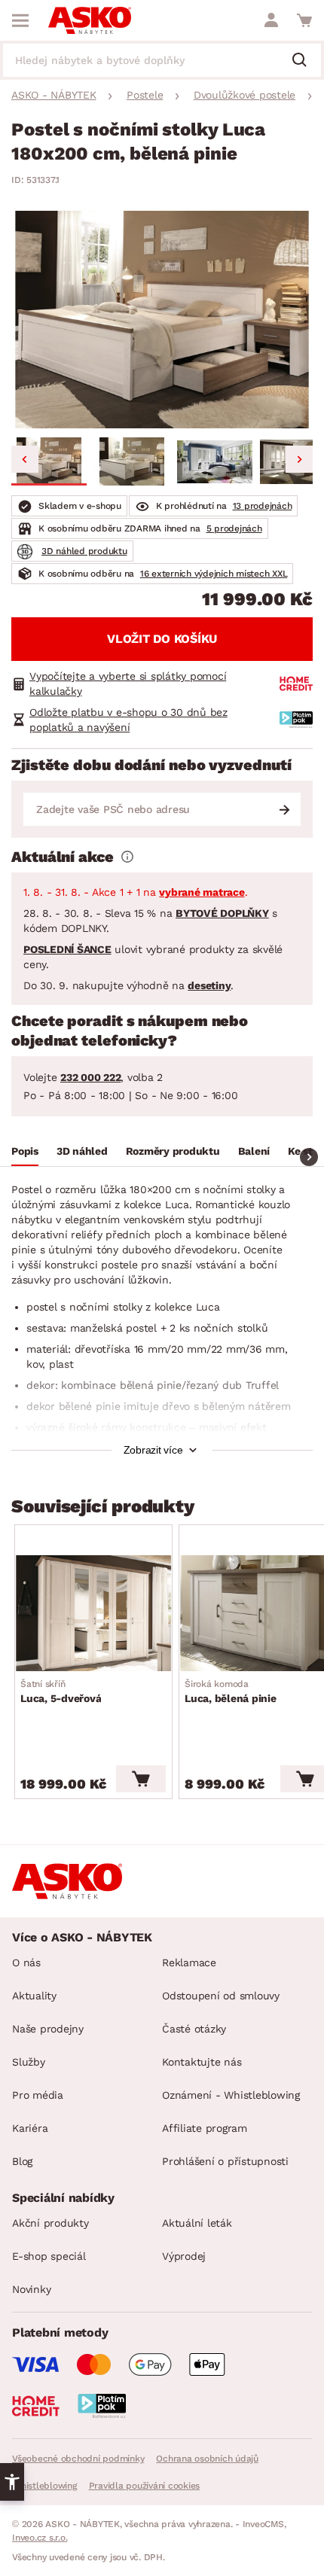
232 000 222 (90, 1077)
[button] (49, 461)
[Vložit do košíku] (141, 1779)
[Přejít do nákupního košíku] (304, 20)
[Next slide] (299, 459)
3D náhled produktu (84, 551)
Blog (22, 2161)
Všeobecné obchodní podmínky (78, 2459)
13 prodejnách (263, 506)
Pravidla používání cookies (145, 2486)
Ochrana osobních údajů (207, 2459)
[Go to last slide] (25, 459)
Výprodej (184, 2256)
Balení (254, 1151)
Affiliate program (205, 2128)
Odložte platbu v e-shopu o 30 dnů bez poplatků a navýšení (128, 720)
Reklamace (189, 1962)
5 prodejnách (234, 528)
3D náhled (82, 1151)
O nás (26, 1962)
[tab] (25, 1153)
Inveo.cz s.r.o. (40, 2538)
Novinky (31, 2289)
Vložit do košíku (162, 639)
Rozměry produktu (173, 1151)
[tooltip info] (127, 857)
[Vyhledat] (305, 61)
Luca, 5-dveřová (61, 1691)
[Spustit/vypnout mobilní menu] (20, 20)
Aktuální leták (197, 2223)
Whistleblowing (44, 2486)
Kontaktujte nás (202, 2062)
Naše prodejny (48, 2029)
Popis (25, 1151)
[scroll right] (309, 1157)
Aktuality (34, 1996)
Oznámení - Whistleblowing (231, 2095)
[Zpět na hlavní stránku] (90, 20)
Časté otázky (194, 2029)
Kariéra (30, 2128)
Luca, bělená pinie (231, 1691)
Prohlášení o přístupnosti (225, 2161)
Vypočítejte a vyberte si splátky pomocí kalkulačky (128, 684)
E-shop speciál (49, 2256)
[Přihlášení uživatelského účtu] (271, 20)
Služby (29, 2062)
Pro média (38, 2095)
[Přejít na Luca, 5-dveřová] (93, 1613)
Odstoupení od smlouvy (221, 1996)
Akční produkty (50, 2223)
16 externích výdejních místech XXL (214, 574)
